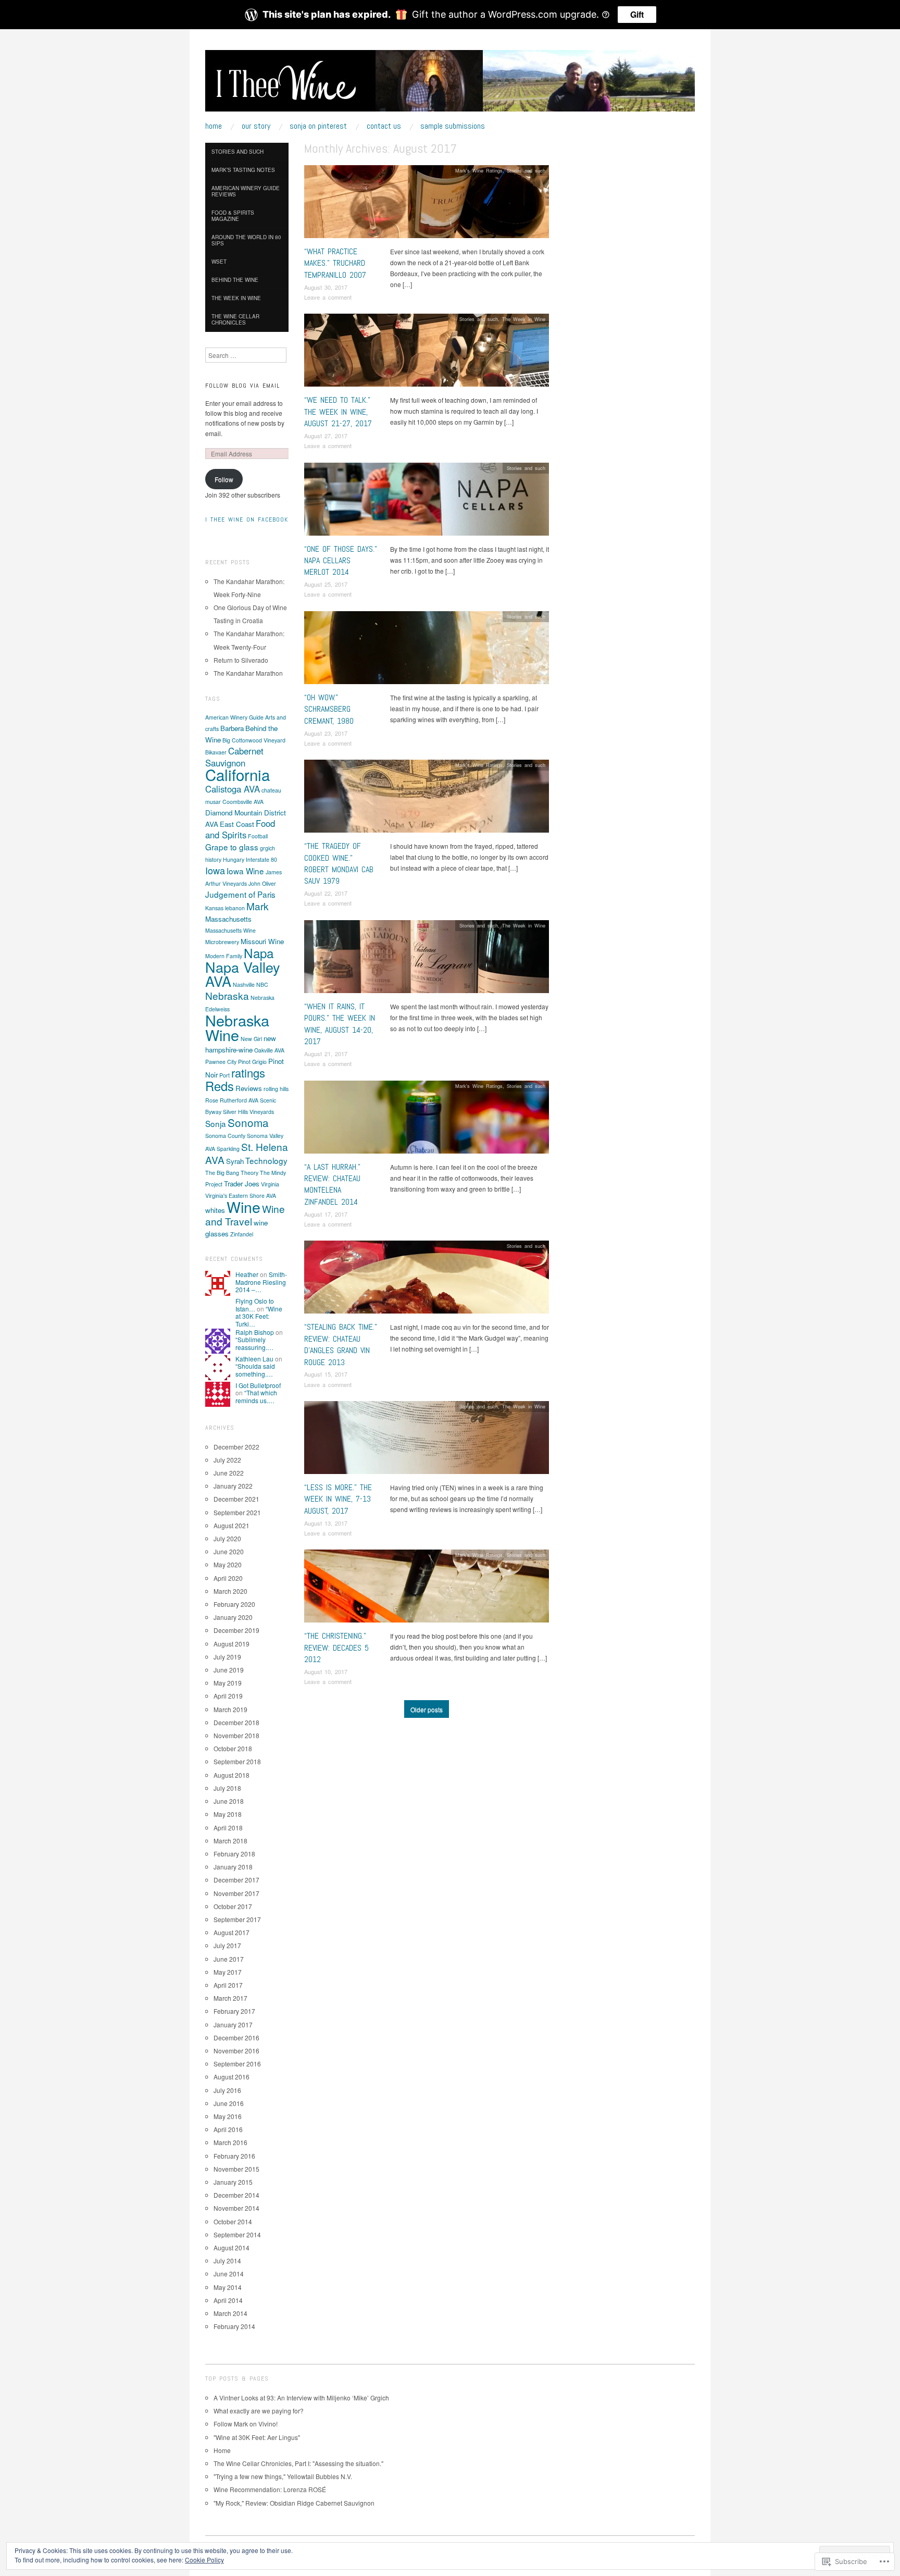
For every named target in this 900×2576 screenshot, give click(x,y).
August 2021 (232, 1525)
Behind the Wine (235, 280)
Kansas (214, 908)
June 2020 (229, 1551)
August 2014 (232, 2247)
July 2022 (227, 1460)
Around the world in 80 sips (246, 240)
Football (258, 836)
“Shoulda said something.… (255, 1370)
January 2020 (233, 1617)
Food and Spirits (240, 829)
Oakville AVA (269, 1050)
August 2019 (232, 1644)
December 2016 (236, 2038)
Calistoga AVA (233, 789)
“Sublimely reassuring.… (254, 1343)
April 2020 (228, 1578)
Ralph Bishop (255, 1332)
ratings (248, 1073)
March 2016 (230, 2142)
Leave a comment (328, 297)
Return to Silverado (241, 660)
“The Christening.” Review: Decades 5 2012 (336, 1648)
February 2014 (234, 2326)
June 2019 (229, 1670)
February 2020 (234, 1604)
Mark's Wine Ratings (479, 170)
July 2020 (227, 1538)
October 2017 (233, 1906)
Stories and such (526, 170)
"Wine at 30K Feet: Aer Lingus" (257, 2437)
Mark (258, 906)
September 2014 (237, 2234)
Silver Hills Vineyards (248, 1112)
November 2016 (236, 2051)
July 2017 (227, 1945)
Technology (266, 1160)
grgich (267, 848)
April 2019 (228, 1696)
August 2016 (232, 2077)
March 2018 (230, 1841)
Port (224, 1075)
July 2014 (227, 2261)
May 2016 (228, 2116)
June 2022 (229, 1473)
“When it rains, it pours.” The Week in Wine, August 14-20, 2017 (340, 1024)
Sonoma (248, 1122)
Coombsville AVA (243, 802)
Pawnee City (221, 1062)
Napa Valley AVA (243, 974)
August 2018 (232, 1775)
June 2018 (229, 1801)
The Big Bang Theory (232, 1173)
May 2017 (228, 1972)
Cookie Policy (204, 2560)
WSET (219, 262)
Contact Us (384, 126)
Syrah (235, 1161)
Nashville (244, 984)
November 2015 (236, 2169)
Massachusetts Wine (230, 930)
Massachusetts (228, 919)
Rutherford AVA (239, 1100)
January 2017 (233, 2024)
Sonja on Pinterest (318, 126)
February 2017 (234, 2011)
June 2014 (229, 2274)
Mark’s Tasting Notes (243, 170)
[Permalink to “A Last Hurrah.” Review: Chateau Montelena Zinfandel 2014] (427, 1119)
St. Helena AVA (247, 1153)
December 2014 (236, 2195)
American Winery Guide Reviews (246, 191)
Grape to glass (232, 847)
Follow (224, 479)
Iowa (215, 870)
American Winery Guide (234, 717)
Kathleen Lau (254, 1359)
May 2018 (228, 1814)
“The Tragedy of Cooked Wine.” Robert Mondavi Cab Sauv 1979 (339, 863)
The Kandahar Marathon (248, 673)
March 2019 (230, 1709)
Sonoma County (225, 1136)
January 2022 (233, 1486)
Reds (220, 1086)
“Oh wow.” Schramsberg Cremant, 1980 (329, 709)
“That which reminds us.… (256, 1396)
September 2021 (237, 1512)
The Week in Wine (524, 319)
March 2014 (230, 2313)
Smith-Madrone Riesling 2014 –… (261, 1282)
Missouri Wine (262, 941)
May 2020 (228, 1564)
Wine (243, 1206)
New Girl (251, 1039)
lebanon (235, 908)
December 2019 (236, 1630)
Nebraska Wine (237, 1027)
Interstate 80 (261, 859)
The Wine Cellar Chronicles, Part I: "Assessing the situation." (298, 2463)
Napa (259, 953)
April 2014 (228, 2300)
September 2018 (237, 1761)
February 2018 (234, 1854)
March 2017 (230, 1998)
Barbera (232, 728)
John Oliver (262, 883)
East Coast (237, 824)
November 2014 (236, 2208)
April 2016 (228, 2129)
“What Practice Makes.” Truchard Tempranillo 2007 (335, 263)
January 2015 (233, 2182)
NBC (262, 984)
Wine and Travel (245, 1215)
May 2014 (228, 2287)
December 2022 (236, 1447)
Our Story (256, 126)
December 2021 (236, 1499)
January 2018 (233, 1867)
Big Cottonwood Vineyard (254, 740)
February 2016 (234, 2156)
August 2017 (232, 1932)
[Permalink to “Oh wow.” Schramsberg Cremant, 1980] (427, 651)
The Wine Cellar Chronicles (235, 319)
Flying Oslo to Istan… (255, 1304)
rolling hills (276, 1089)
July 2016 (227, 2090)
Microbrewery (222, 942)
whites (215, 1210)
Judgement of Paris (240, 894)
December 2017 (236, 1880)
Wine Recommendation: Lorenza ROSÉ (270, 2489)
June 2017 (229, 1959)
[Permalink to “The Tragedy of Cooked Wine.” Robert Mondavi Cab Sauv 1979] (427, 799)
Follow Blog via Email (242, 386)
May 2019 (228, 1683)
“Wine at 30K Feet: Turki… (259, 1316)
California (238, 774)
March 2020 (230, 1591)
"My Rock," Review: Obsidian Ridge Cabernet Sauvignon (294, 2503)
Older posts (427, 1709)
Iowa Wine (245, 871)
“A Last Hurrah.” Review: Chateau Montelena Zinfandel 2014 (332, 1184)
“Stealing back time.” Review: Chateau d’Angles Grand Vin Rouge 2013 (341, 1344)
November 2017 (236, 1893)
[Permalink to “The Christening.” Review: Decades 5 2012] (427, 1589)
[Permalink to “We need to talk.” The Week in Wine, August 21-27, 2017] (427, 353)
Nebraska (227, 995)
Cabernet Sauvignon (234, 757)
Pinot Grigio (252, 1062)
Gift (637, 14)
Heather (247, 1274)
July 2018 (227, 1788)
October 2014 (233, 2221)
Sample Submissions (453, 126)
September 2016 (237, 2064)
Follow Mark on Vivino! (246, 2424)
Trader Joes (242, 1184)
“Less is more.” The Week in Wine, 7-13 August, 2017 (338, 1499)
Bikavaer (216, 752)
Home (214, 126)
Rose (212, 1100)
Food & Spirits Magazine (233, 216)
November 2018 (236, 1735)
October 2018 (233, 1748)
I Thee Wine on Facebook (247, 519)
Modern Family (224, 956)
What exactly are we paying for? (259, 2411)
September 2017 (237, 1919)
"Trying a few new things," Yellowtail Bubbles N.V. (283, 2476)
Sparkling (228, 1149)
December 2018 (236, 1722)
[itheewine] (450, 85)
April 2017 (228, 1985)
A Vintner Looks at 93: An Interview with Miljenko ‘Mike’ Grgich (301, 2398)
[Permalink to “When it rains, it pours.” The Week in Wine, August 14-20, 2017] (427, 959)
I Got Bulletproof (258, 1385)
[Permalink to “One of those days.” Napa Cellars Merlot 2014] (427, 501)
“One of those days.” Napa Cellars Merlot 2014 (341, 561)
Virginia (270, 1184)
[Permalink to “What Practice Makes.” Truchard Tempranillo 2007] (427, 205)
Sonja (216, 1123)
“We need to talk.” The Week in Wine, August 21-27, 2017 (338, 412)
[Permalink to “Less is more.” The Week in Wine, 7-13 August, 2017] (427, 1440)
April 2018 (228, 1828)
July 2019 (227, 1657)
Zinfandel (242, 1234)
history (213, 859)
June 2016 (229, 2103)
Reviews (249, 1088)
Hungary (234, 859)
